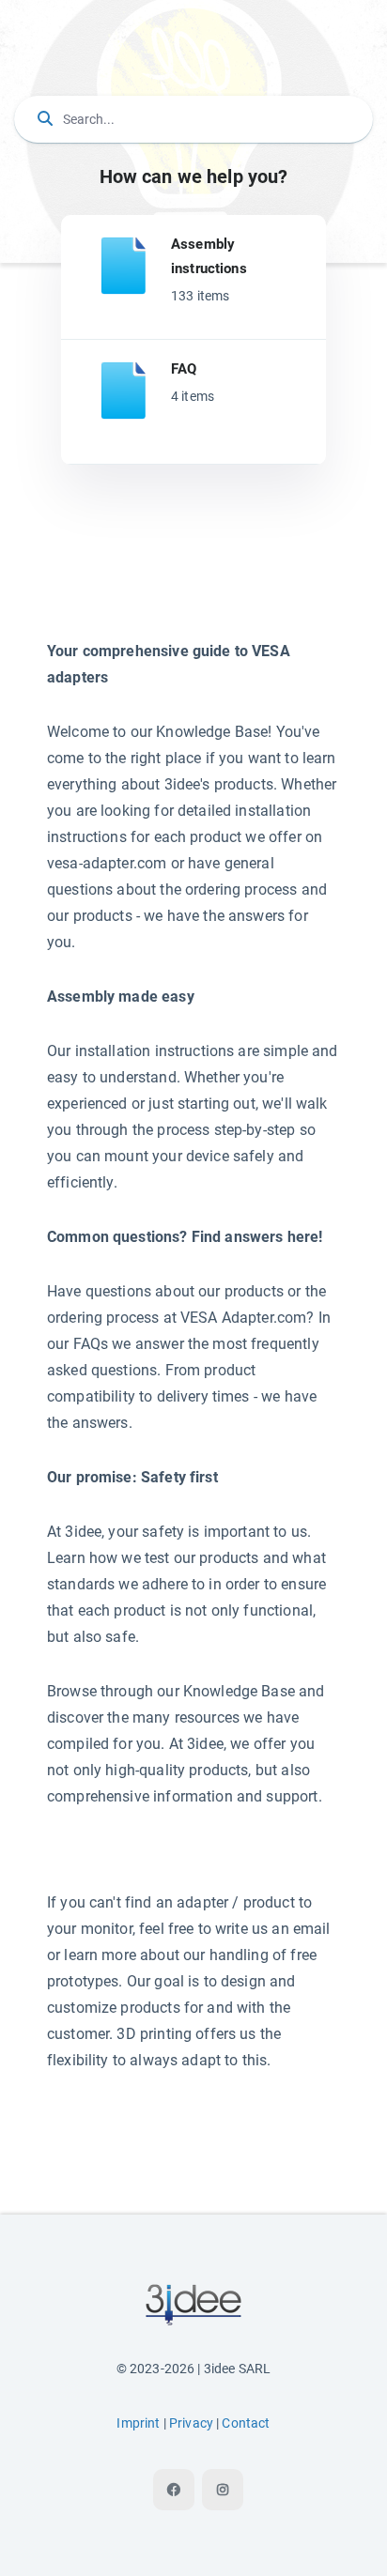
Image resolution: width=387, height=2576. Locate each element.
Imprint (138, 2423)
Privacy (191, 2423)
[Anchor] (254, 267)
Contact (246, 2423)
